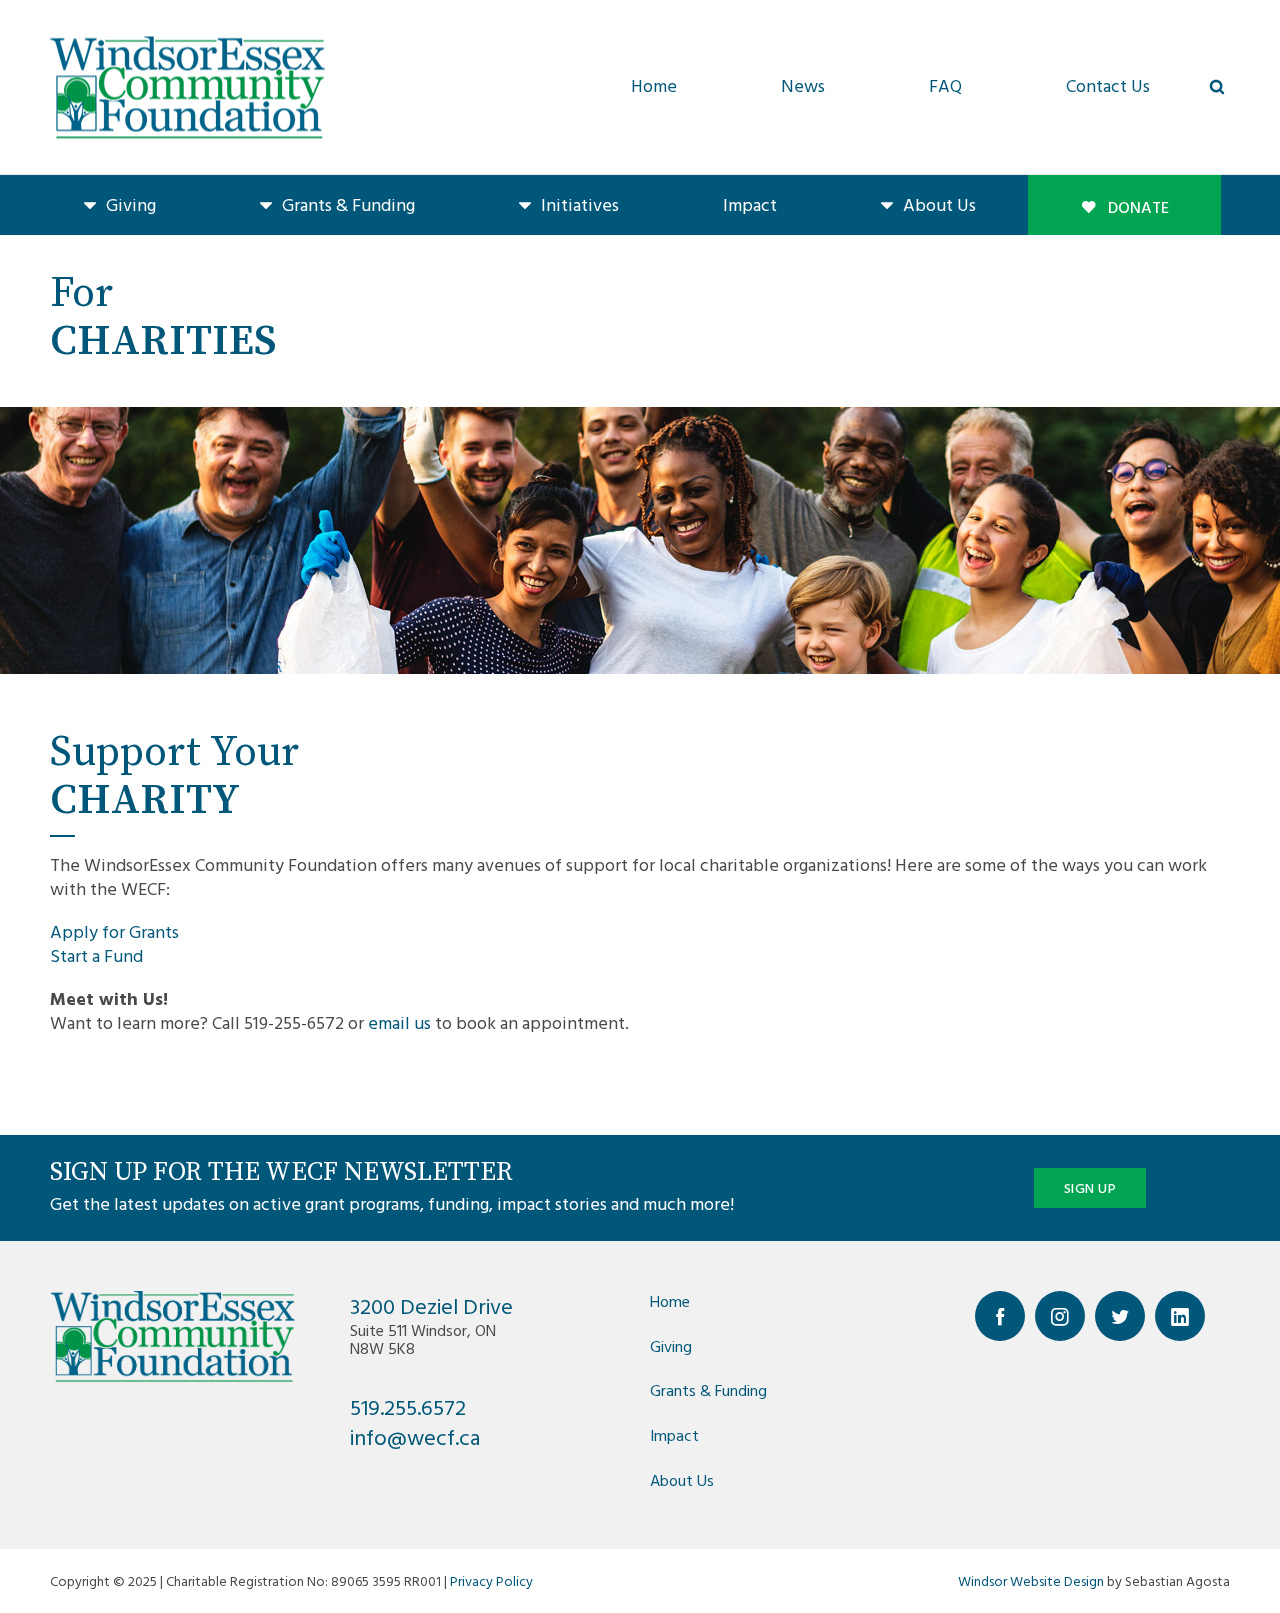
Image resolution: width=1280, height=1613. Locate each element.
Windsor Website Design (1031, 1580)
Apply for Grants (114, 931)
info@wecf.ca (415, 1436)
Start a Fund (96, 955)
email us (399, 1022)
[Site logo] (187, 87)
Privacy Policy (491, 1580)
